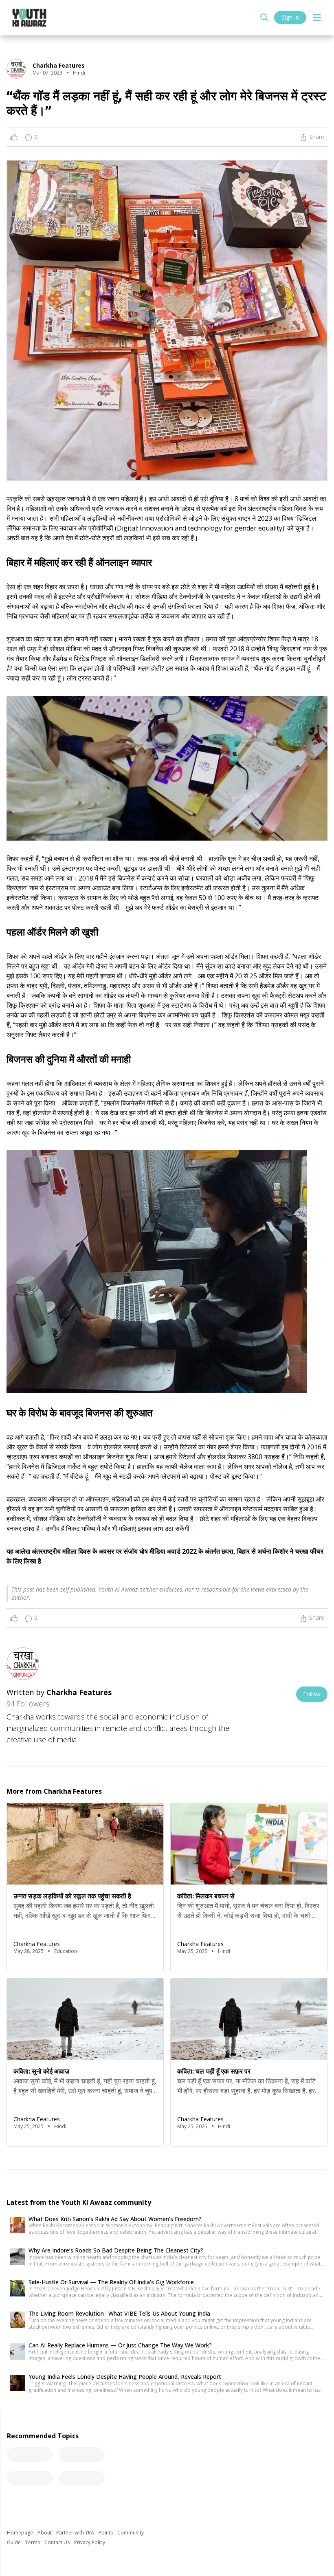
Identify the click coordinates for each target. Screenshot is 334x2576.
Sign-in (290, 17)
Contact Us (58, 2542)
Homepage (21, 2533)
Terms (33, 2542)
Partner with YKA (76, 2533)
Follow (312, 1694)
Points (106, 2533)
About (45, 2533)
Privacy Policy (90, 2542)
